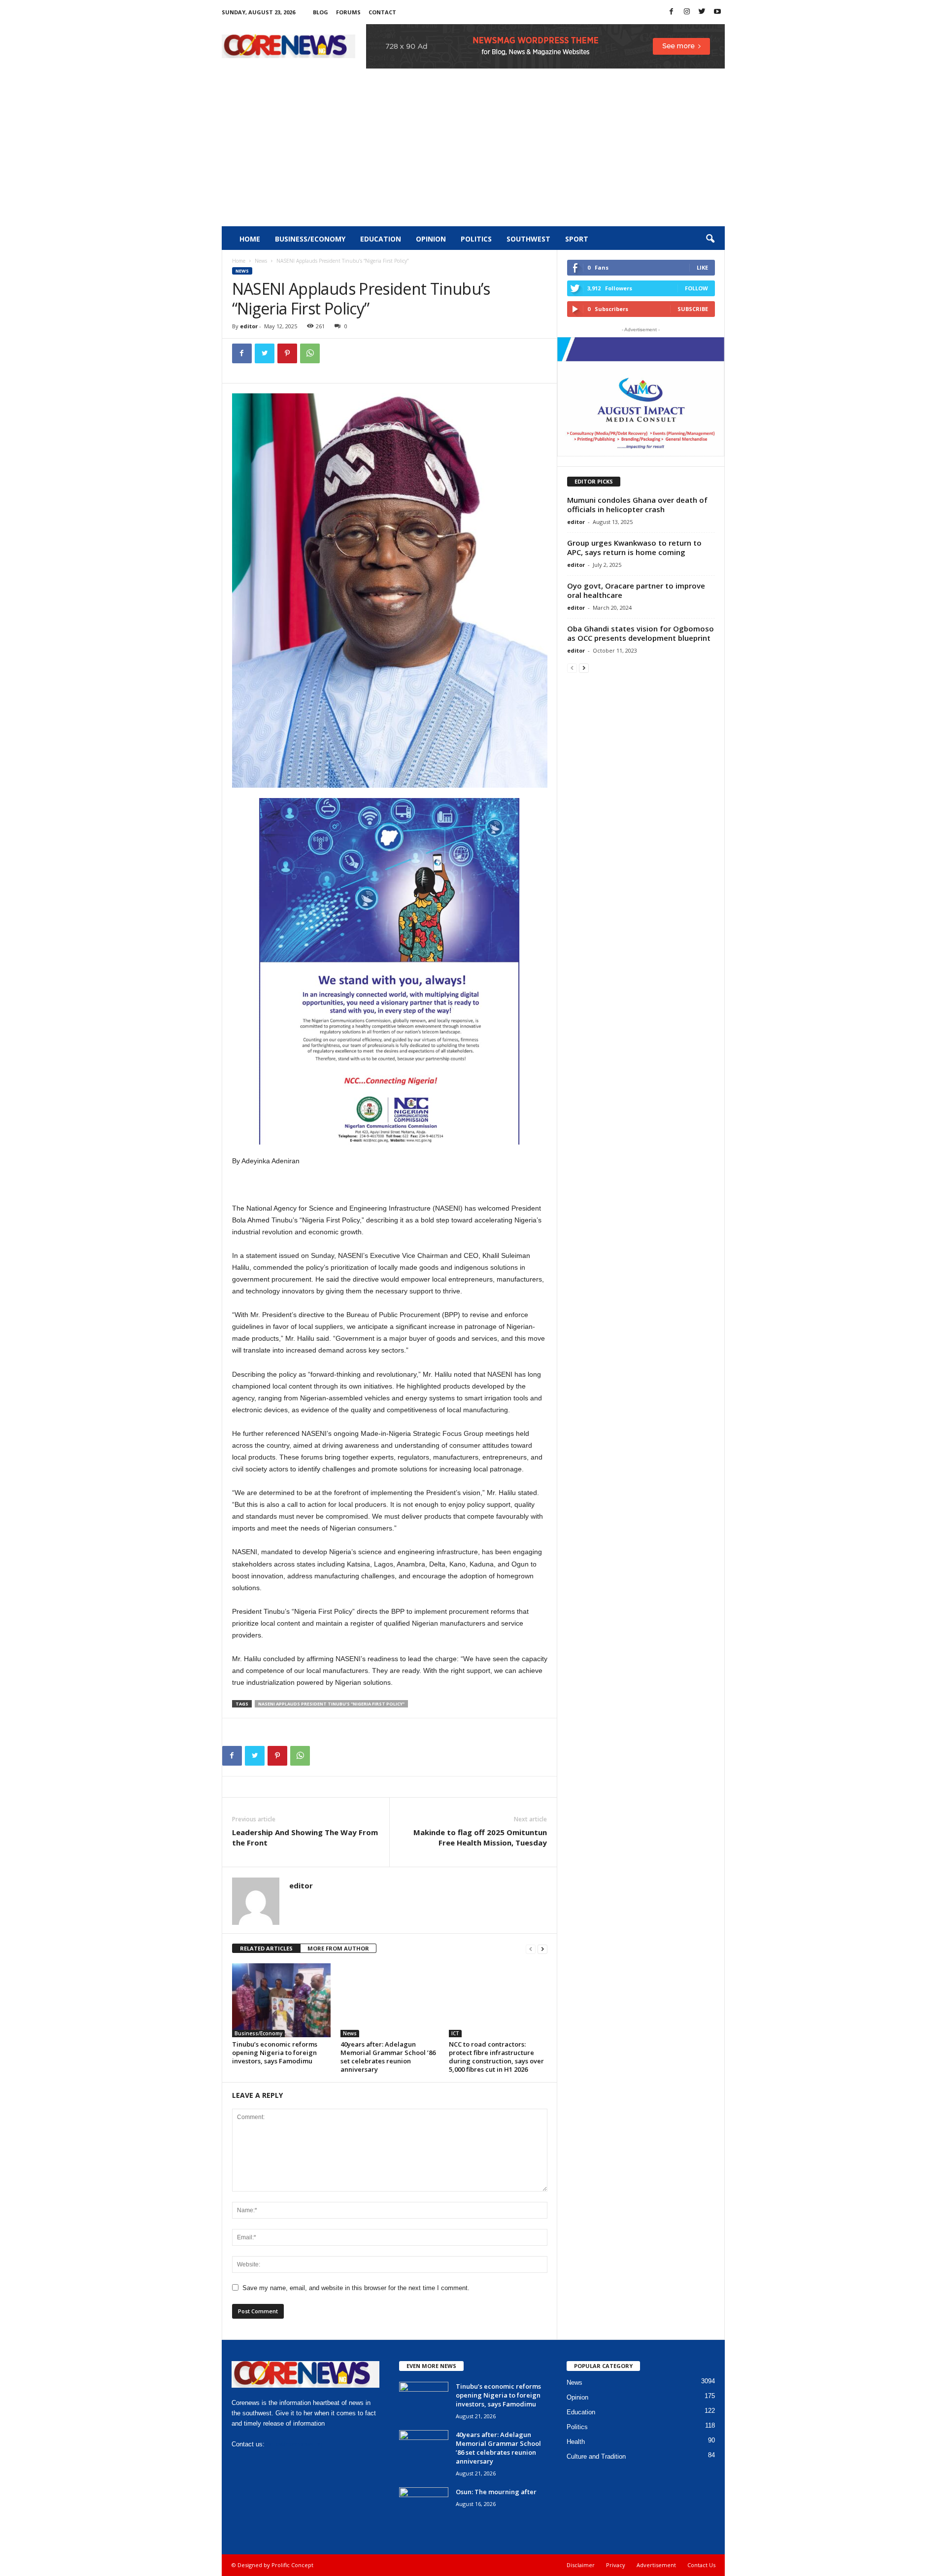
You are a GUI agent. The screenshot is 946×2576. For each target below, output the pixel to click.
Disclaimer (581, 2565)
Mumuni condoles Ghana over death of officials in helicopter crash (637, 505)
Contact (382, 12)
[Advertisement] (473, 152)
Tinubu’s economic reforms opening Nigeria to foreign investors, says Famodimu (275, 2053)
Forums (348, 12)
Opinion (431, 239)
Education (381, 239)
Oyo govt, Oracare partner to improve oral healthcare (636, 590)
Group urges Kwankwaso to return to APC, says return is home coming (634, 547)
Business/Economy (310, 239)
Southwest (528, 239)
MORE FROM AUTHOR (338, 1948)
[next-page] (542, 1949)
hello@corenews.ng (294, 2444)
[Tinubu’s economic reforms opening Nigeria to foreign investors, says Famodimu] (281, 2000)
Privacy (616, 2565)
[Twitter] (702, 12)
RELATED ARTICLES (266, 1948)
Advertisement (656, 2565)
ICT (455, 2033)
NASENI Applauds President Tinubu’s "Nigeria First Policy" (331, 1704)
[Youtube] (717, 12)
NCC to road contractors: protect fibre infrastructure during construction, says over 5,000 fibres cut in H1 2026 (496, 2057)
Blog (321, 12)
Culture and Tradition (596, 2456)
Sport (577, 239)
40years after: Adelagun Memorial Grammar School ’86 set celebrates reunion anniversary (388, 2057)
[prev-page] (531, 1949)
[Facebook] (672, 12)
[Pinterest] (287, 353)
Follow (696, 288)
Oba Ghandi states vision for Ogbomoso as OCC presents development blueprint (641, 633)
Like (702, 267)
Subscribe (693, 309)
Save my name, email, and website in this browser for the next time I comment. (356, 2288)
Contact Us (701, 2565)
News (261, 261)
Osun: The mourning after (496, 2492)
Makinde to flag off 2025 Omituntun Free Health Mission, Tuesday (480, 1837)
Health (576, 2442)
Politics (476, 239)
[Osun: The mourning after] (424, 2506)
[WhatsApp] (310, 353)
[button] (710, 239)
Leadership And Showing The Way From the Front (305, 1837)
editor (249, 326)
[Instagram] (687, 12)
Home (250, 239)
